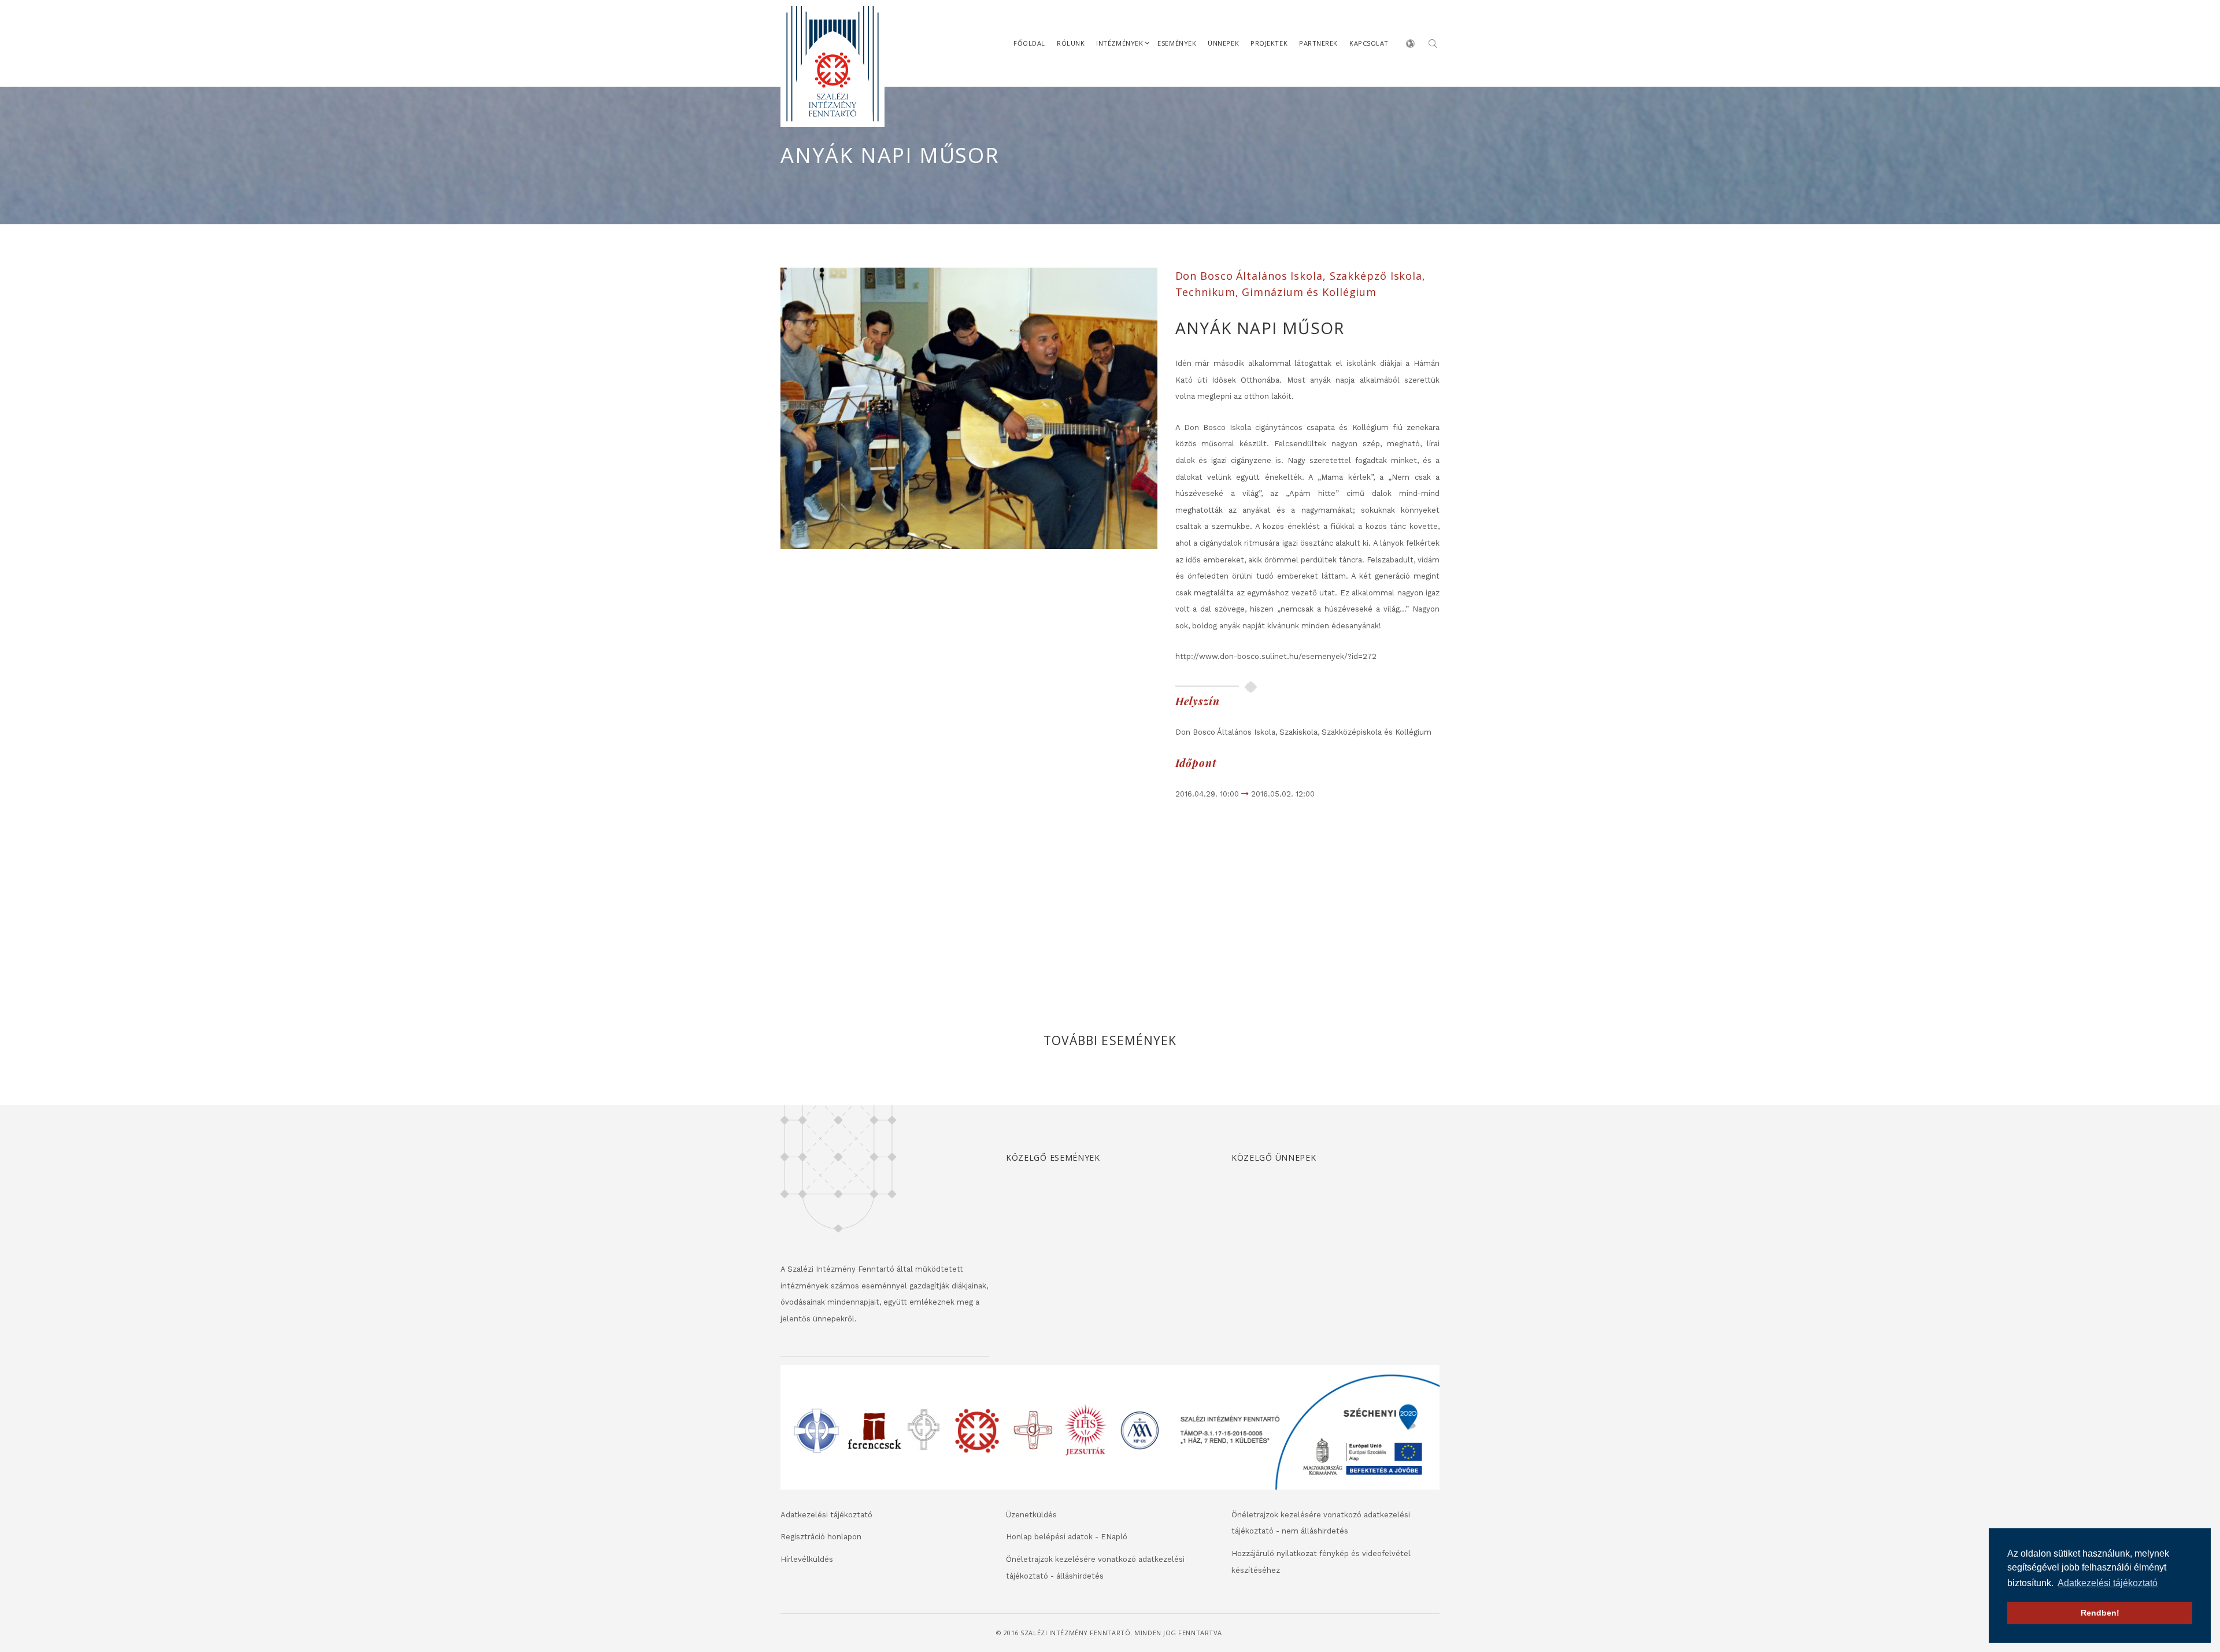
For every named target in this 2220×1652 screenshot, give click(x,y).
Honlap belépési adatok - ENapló (1067, 1537)
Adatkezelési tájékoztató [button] (2108, 1583)
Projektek (1269, 43)
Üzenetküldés (1031, 1515)
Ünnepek (1223, 43)
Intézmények (1120, 43)
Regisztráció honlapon (821, 1537)
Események (1177, 43)
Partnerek (1318, 43)
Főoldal (1029, 43)
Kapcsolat (1369, 43)
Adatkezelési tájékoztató (826, 1515)
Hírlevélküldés (807, 1559)
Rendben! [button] (2100, 1613)
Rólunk (1071, 43)
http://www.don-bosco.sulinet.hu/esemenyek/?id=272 (1276, 656)
